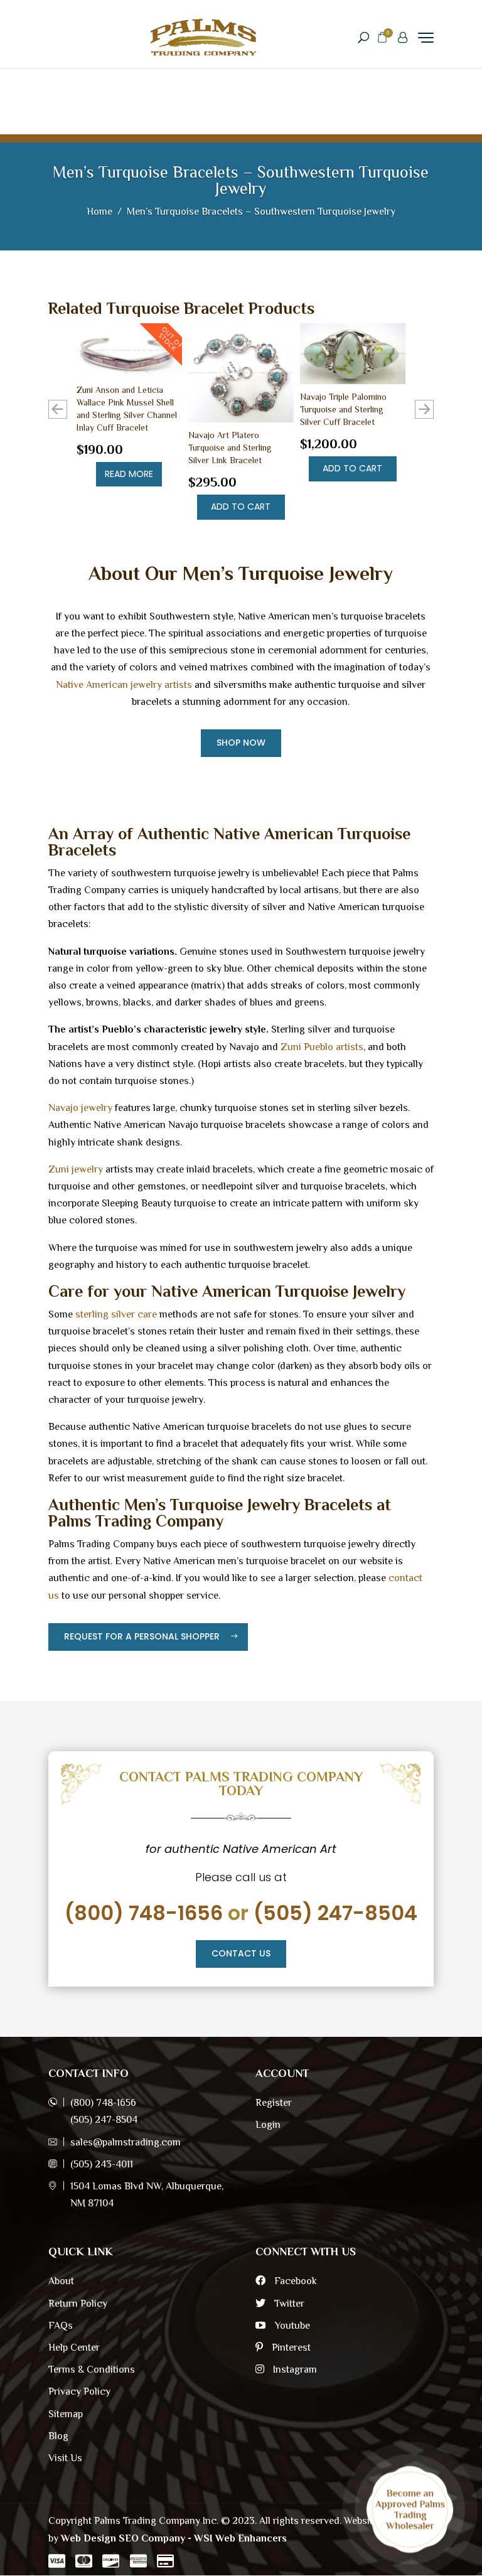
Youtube (291, 2326)
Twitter (288, 2304)
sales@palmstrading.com (126, 2142)
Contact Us (241, 1953)
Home (99, 212)
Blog (58, 2436)
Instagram (294, 2369)
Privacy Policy (79, 2391)
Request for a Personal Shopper (142, 1636)
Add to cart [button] (241, 507)
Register (274, 2103)
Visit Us (65, 2458)
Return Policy (78, 2304)
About (61, 2281)
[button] (424, 409)
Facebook (294, 2281)
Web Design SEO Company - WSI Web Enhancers (174, 2538)
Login (268, 2125)
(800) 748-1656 (144, 1913)
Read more (129, 474)
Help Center (74, 2348)
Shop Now (241, 743)
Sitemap (66, 2414)
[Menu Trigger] (426, 37)
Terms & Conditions (92, 2369)
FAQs (61, 2326)
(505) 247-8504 (335, 1913)
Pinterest (290, 2348)
